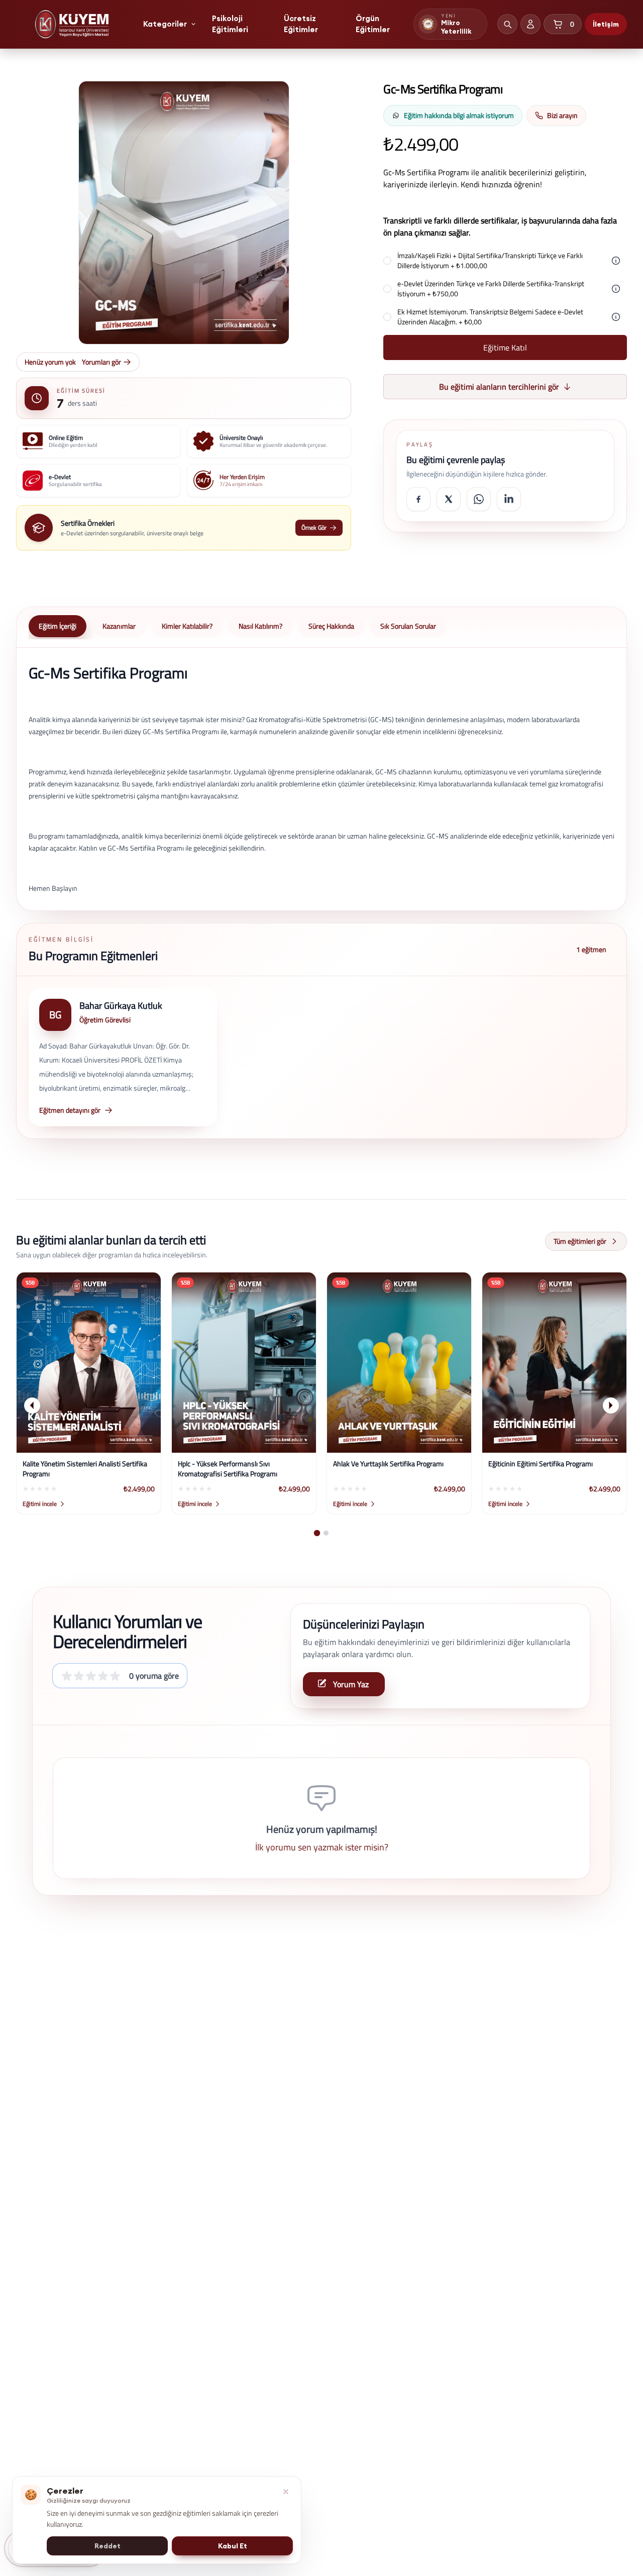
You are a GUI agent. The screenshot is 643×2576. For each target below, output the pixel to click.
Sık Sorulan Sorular (408, 626)
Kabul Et (233, 2546)
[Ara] (507, 24)
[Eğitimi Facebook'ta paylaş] (418, 499)
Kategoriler (165, 24)
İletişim (606, 24)
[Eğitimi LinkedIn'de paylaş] (509, 499)
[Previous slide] (32, 1406)
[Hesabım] (530, 24)
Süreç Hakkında (331, 626)
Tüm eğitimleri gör (580, 1241)
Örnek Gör (314, 528)
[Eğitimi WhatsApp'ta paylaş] (479, 499)
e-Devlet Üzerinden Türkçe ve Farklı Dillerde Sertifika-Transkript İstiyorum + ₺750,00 (491, 289)
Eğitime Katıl (505, 347)
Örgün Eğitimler (373, 24)
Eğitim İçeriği (58, 626)
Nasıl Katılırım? (260, 626)
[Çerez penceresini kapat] (286, 2492)
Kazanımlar (119, 626)
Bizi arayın (562, 115)
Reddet (108, 2546)
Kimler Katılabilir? (187, 626)
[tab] (317, 1533)
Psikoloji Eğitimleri (230, 24)
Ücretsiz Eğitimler (301, 24)
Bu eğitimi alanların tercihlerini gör (499, 387)
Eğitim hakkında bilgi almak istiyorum (459, 115)
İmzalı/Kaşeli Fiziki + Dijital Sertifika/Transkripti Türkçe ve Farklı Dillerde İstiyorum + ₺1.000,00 (490, 261)
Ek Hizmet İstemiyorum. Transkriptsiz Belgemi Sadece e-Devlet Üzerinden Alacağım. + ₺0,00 (490, 317)
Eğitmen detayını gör (70, 1110)
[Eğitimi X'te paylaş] (449, 499)
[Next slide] (611, 1406)
